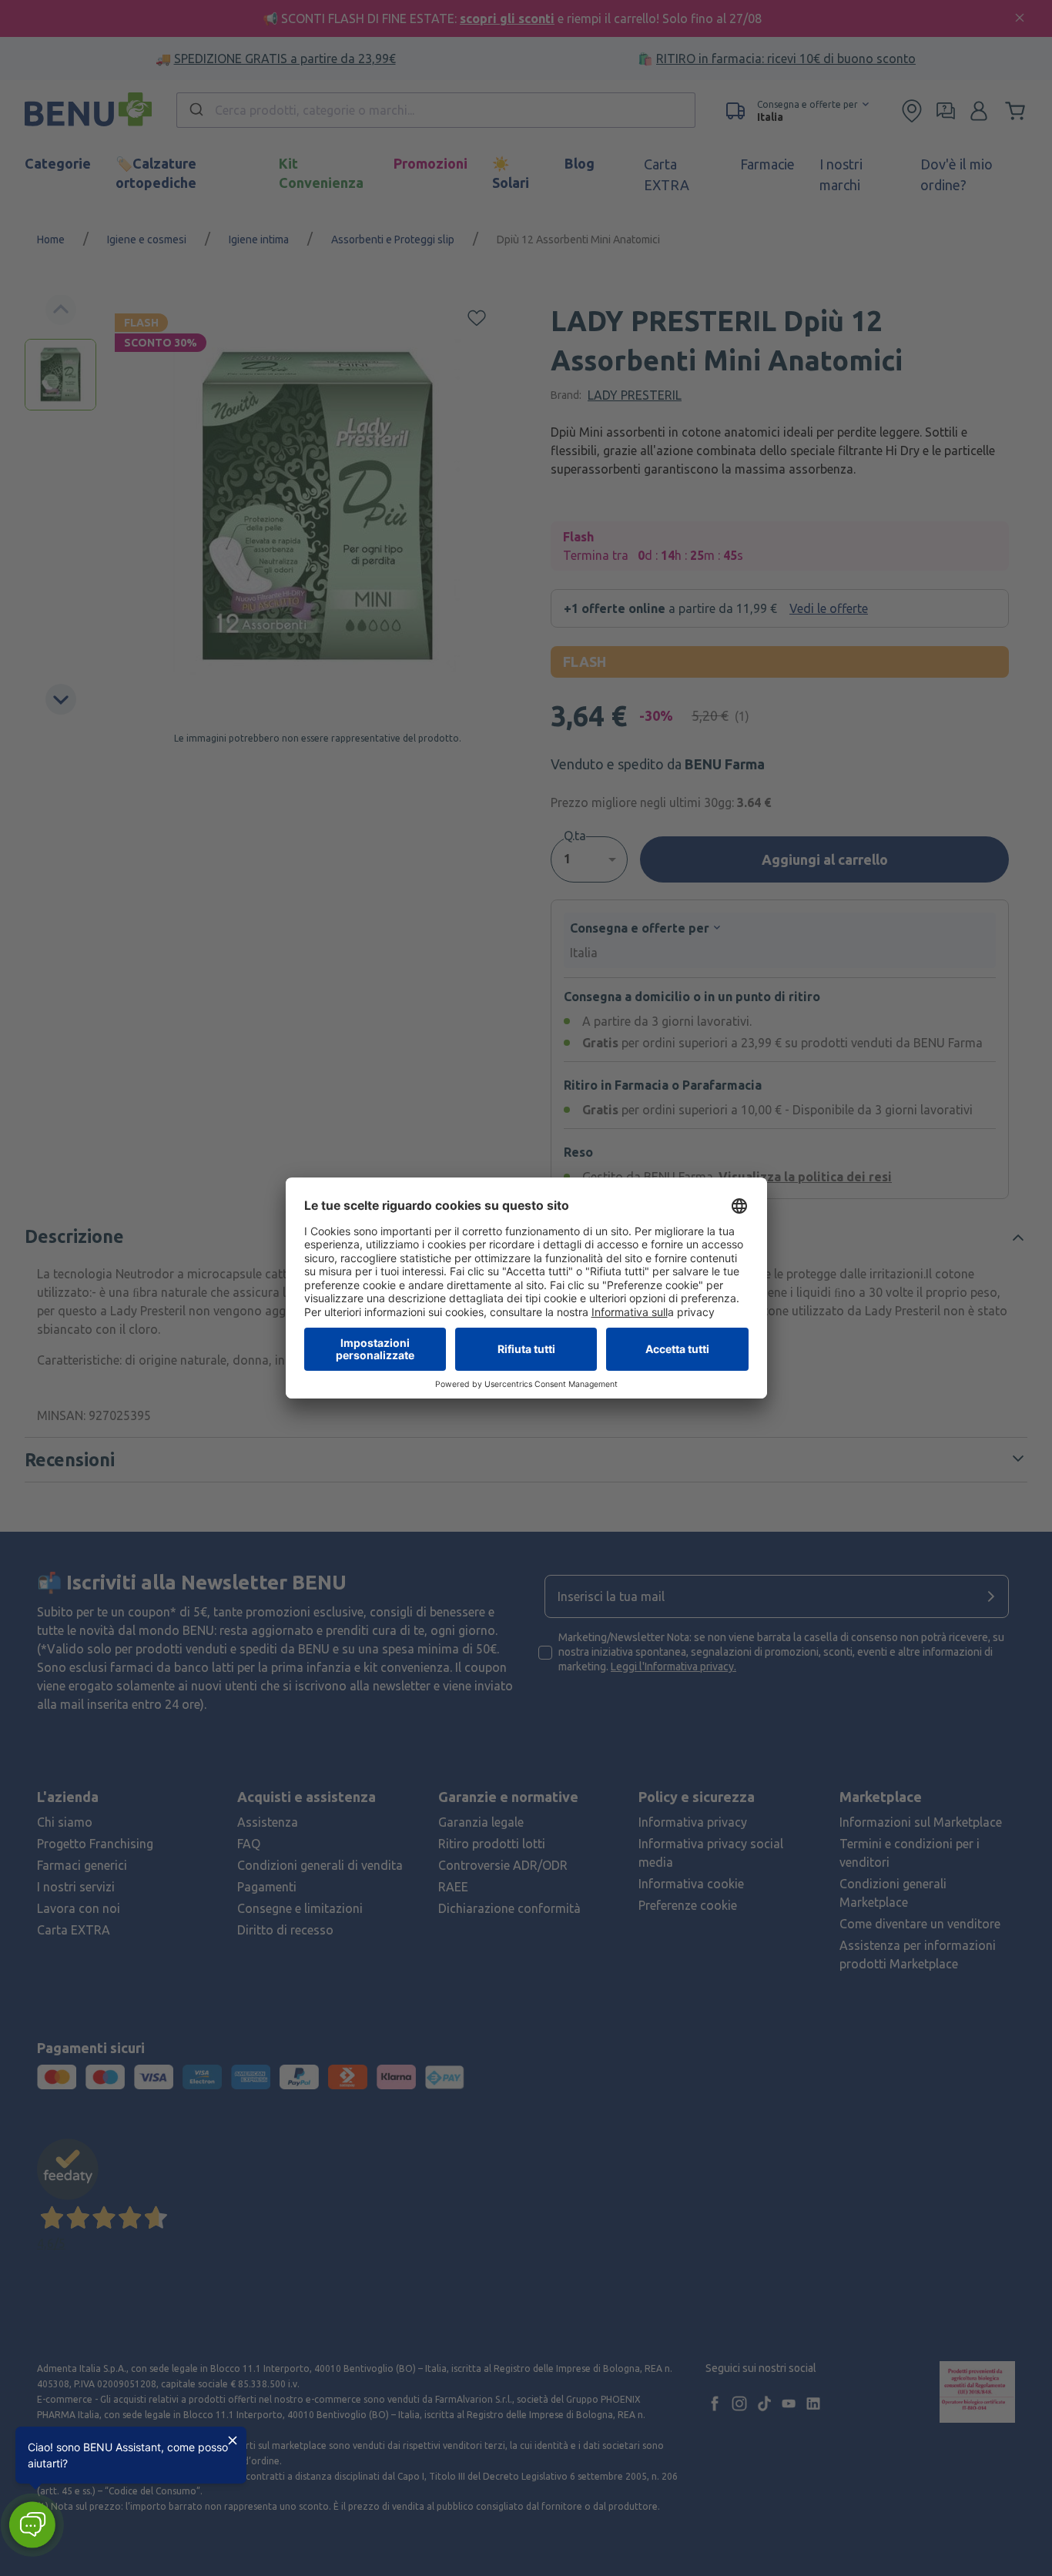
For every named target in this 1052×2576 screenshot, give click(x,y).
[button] (32, 2525)
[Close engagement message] (233, 2440)
